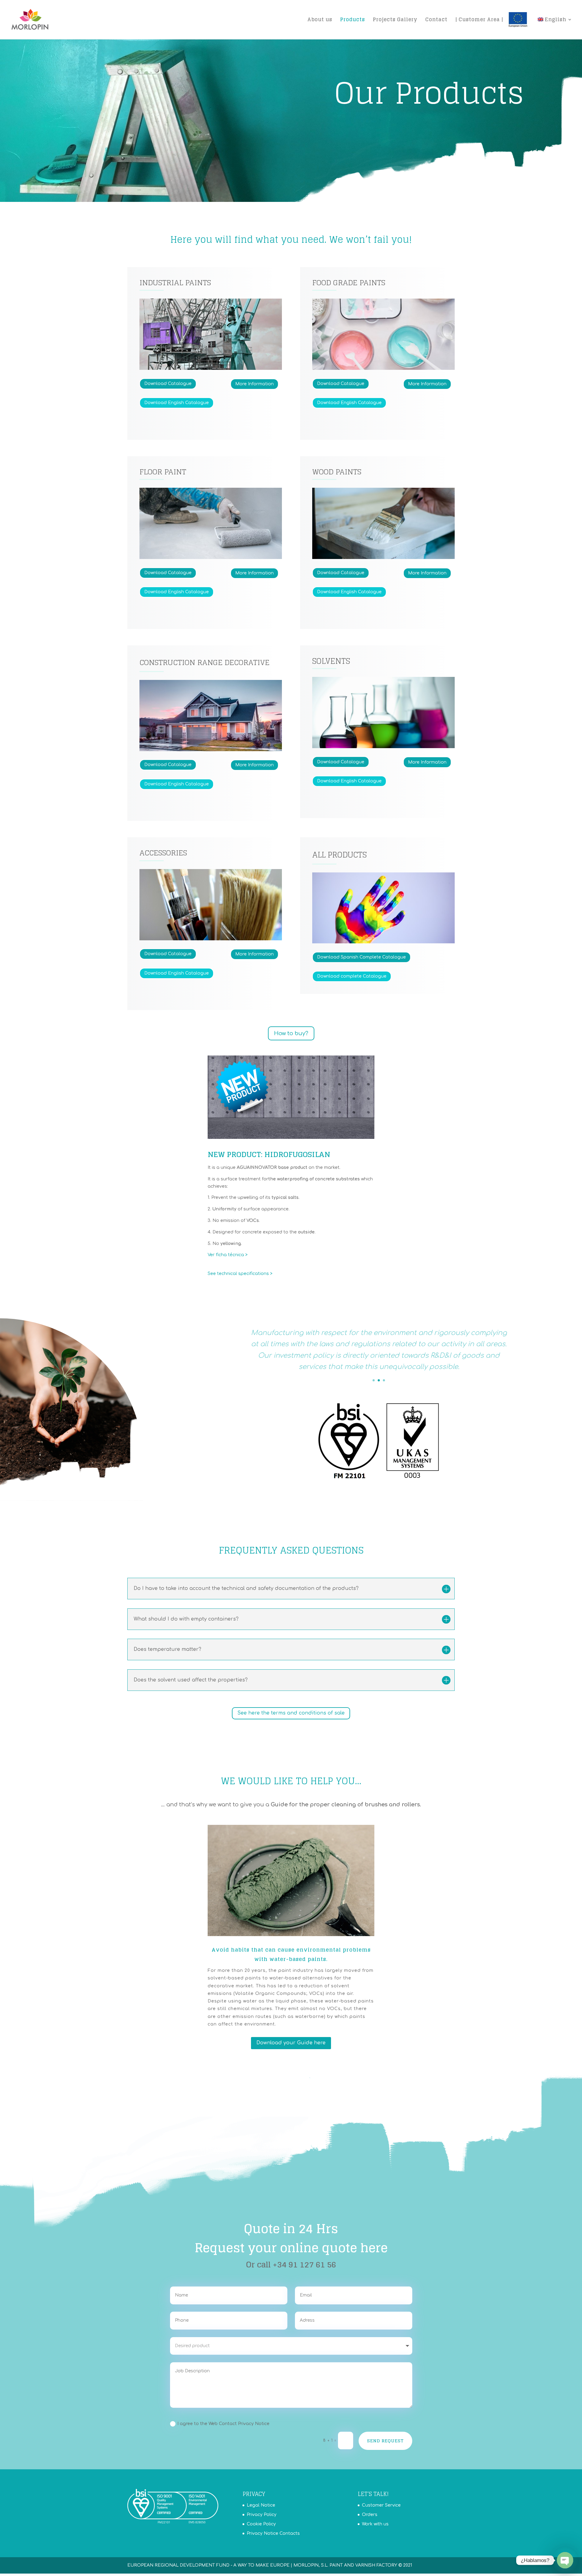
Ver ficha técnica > (228, 1255)
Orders (370, 2515)
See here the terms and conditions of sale (291, 1713)
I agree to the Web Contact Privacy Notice (223, 2424)
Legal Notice (261, 2505)
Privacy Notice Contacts (273, 2533)
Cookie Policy (261, 2524)
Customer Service (381, 2505)
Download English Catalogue (177, 403)
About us (320, 20)
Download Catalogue (168, 384)
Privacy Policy (262, 2515)
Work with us (375, 2524)
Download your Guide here (291, 2043)
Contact (436, 20)
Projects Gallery (395, 20)
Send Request (385, 2441)
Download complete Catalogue (352, 976)
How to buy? (291, 1033)
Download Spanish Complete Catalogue (361, 957)
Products (353, 20)
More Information (254, 384)
